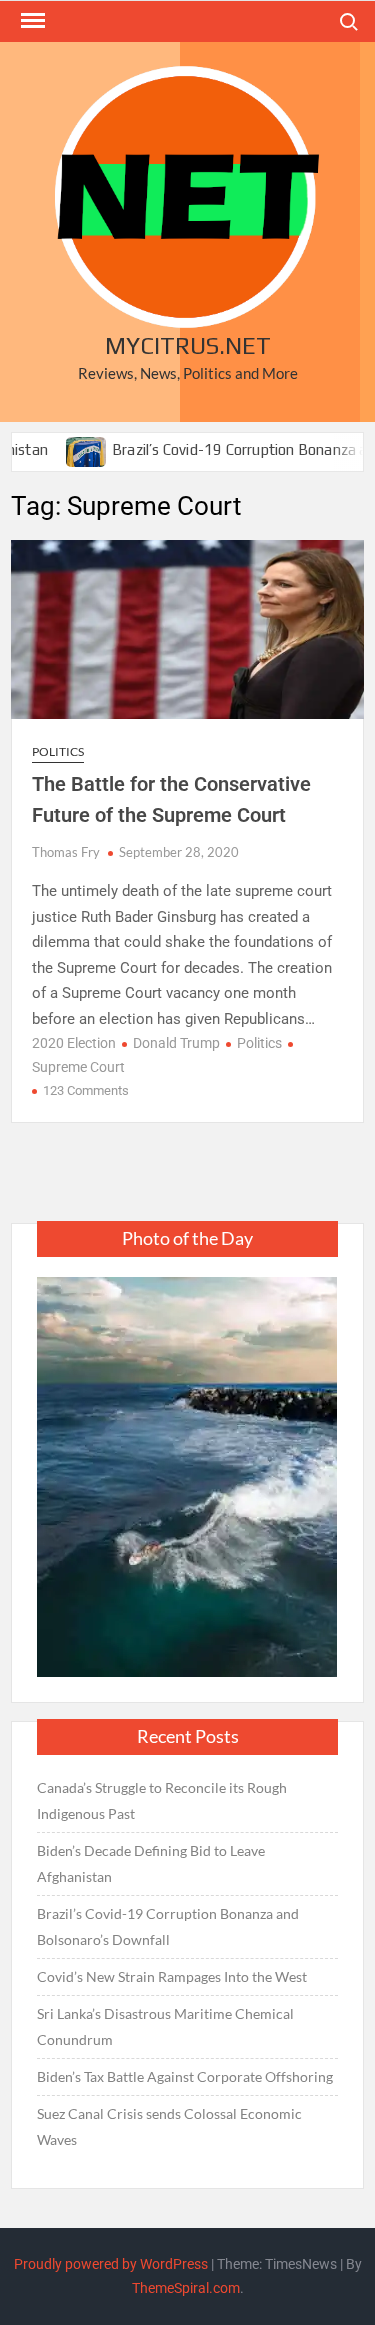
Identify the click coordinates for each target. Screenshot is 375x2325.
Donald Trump (176, 1043)
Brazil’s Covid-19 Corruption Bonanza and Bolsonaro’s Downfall (168, 1926)
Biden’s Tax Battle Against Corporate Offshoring (185, 2076)
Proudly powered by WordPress (111, 2264)
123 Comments (86, 1090)
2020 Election (74, 1043)
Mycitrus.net (188, 345)
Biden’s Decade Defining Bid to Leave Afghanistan (151, 1863)
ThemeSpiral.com (186, 2288)
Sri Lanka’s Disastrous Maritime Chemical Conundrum (165, 2026)
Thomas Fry (66, 852)
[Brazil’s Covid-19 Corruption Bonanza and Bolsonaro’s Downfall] (59, 449)
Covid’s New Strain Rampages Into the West (172, 1976)
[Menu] (31, 21)
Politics (58, 751)
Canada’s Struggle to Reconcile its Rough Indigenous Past (162, 1800)
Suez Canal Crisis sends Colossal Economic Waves (169, 2126)
